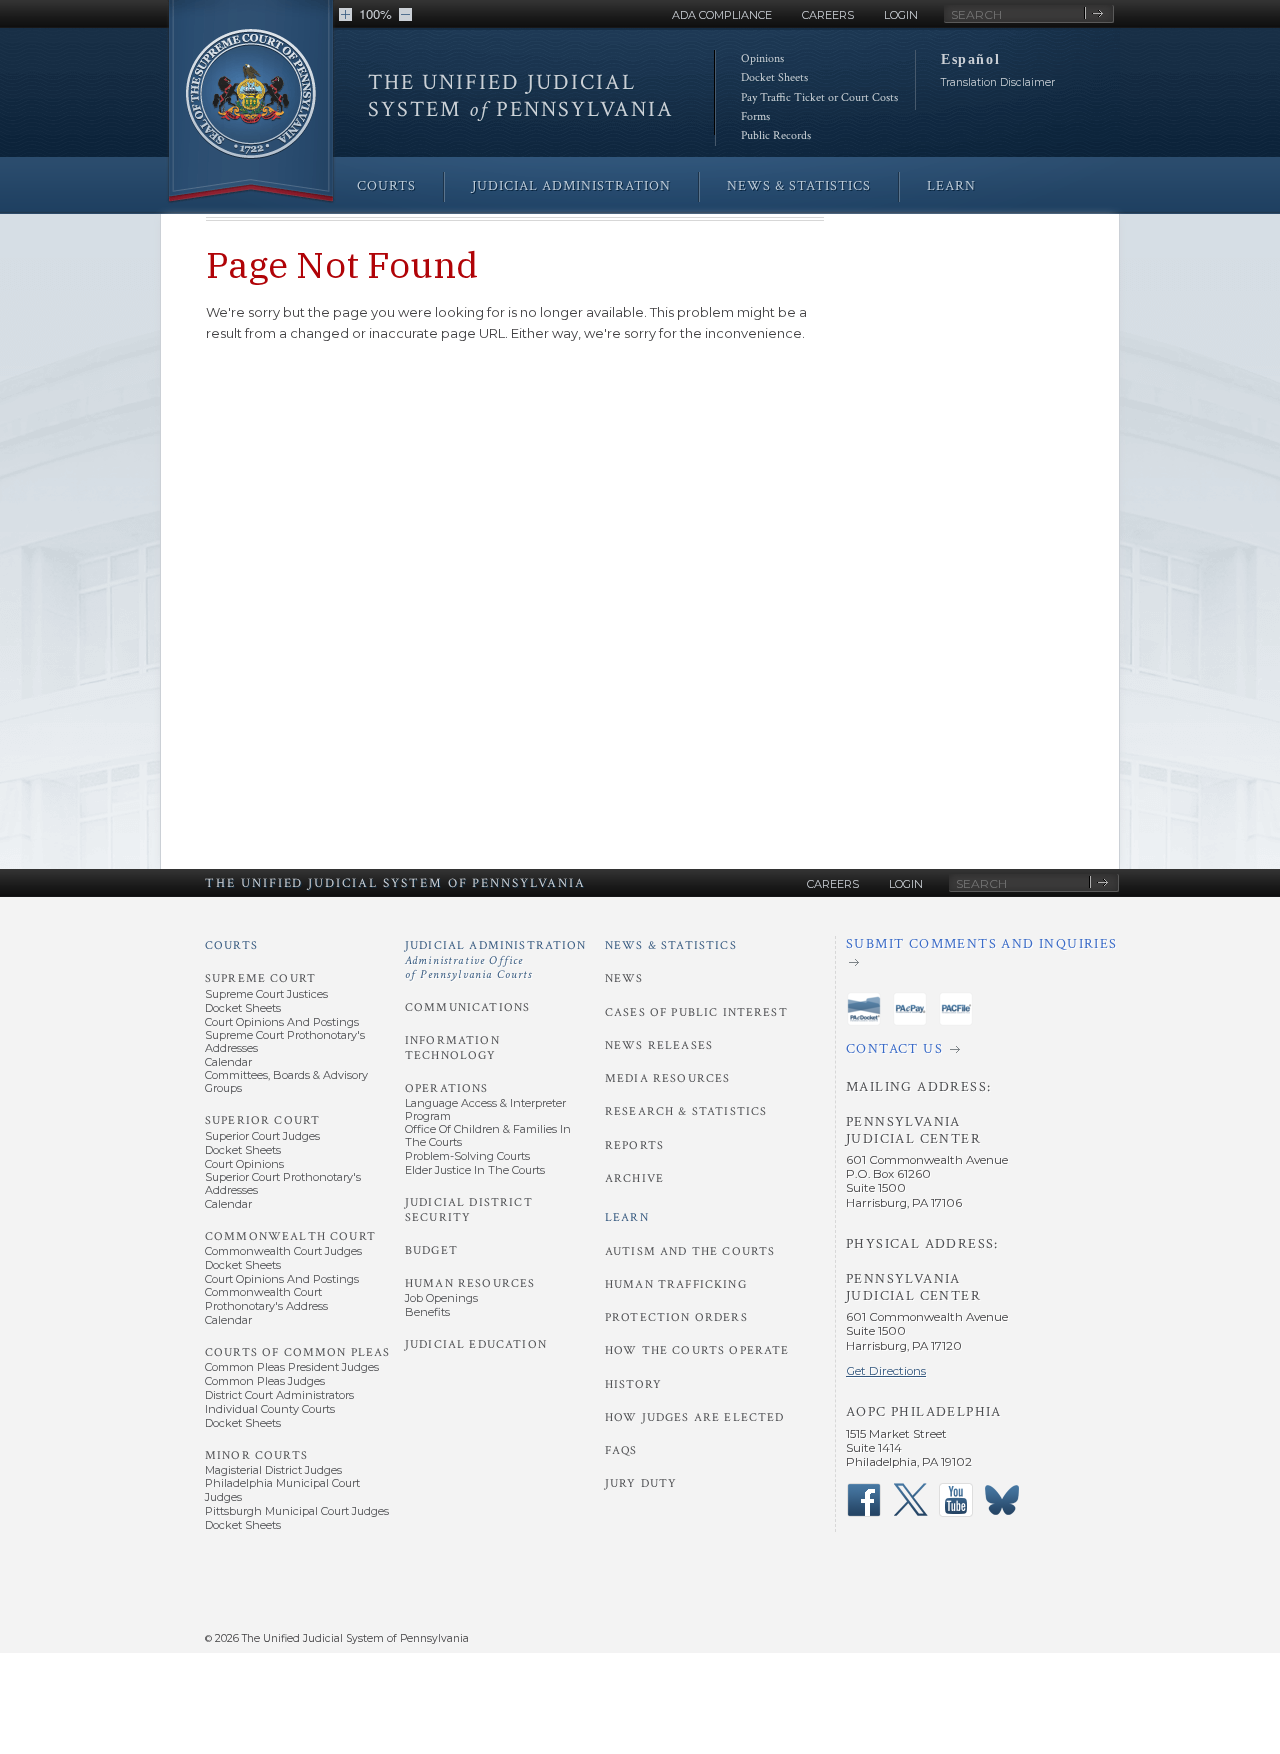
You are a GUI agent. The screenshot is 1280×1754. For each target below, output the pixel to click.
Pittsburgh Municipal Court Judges (297, 1511)
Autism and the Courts (690, 1251)
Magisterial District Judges (273, 1470)
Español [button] (970, 59)
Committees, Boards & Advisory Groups (286, 1081)
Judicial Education (476, 1344)
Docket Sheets (774, 77)
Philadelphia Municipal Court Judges (282, 1489)
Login (901, 15)
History (633, 1384)
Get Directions (886, 1371)
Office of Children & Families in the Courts (488, 1135)
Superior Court (262, 1120)
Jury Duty (641, 1483)
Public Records (776, 135)
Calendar (228, 1062)
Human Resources (470, 1283)
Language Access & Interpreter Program (485, 1109)
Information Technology (452, 1047)
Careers (828, 15)
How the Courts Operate (697, 1350)
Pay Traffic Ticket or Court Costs (819, 97)
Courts (231, 945)
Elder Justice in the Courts (475, 1170)
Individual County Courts (270, 1409)
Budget (431, 1250)
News (624, 978)
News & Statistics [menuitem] (799, 186)
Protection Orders (676, 1317)
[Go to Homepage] (251, 102)
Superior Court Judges (262, 1136)
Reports (634, 1145)
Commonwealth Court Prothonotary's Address (266, 1298)
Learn (627, 1217)
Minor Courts (256, 1455)
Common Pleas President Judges (292, 1367)
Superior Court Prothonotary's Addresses (283, 1183)
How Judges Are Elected (694, 1417)
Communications (467, 1007)
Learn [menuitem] (951, 186)
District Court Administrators (279, 1395)
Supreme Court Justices (266, 994)
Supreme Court (260, 978)
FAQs (621, 1450)
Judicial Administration (496, 960)
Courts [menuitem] (386, 186)
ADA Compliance (722, 15)
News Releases (659, 1045)
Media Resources (667, 1078)
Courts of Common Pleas (297, 1352)
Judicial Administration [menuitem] (571, 186)
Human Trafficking (676, 1284)
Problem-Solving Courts (467, 1156)
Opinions (762, 58)
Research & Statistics (686, 1111)
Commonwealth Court (290, 1236)
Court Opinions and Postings (282, 1022)
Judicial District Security (469, 1209)
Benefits (427, 1312)
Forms (755, 116)
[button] (345, 14)
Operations (447, 1088)
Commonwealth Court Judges (283, 1251)
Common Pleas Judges (265, 1381)
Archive (634, 1178)
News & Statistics (671, 945)
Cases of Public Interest (696, 1012)
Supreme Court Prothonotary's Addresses (285, 1041)
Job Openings (441, 1298)
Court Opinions (244, 1164)
